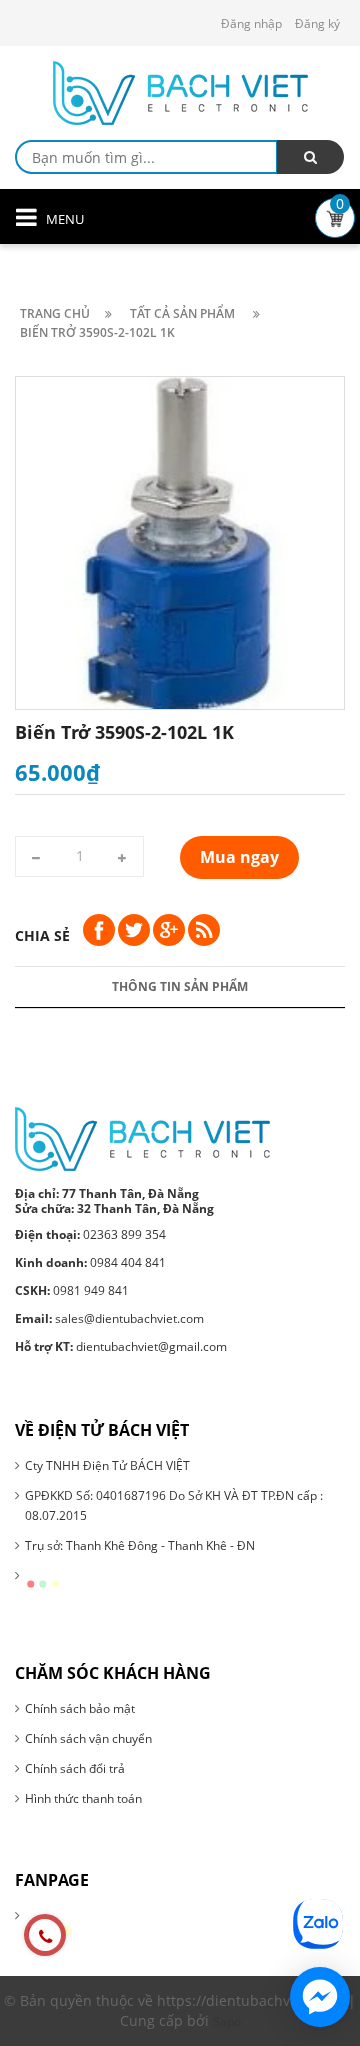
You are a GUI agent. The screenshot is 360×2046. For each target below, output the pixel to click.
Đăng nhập (251, 23)
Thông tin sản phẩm (180, 986)
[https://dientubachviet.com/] (142, 1138)
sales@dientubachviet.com (109, 1318)
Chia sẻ (42, 935)
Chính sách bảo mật (80, 1708)
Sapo (227, 2021)
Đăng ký (317, 23)
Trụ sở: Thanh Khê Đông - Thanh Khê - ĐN (140, 1545)
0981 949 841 (72, 1290)
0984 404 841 (90, 1262)
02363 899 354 (90, 1234)
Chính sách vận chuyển (88, 1738)
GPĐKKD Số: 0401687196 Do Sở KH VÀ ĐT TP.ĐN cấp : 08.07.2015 (174, 1505)
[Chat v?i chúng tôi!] (320, 1997)
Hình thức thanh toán (83, 1798)
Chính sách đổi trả (75, 1768)
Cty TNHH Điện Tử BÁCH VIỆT (107, 1465)
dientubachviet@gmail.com (121, 1346)
